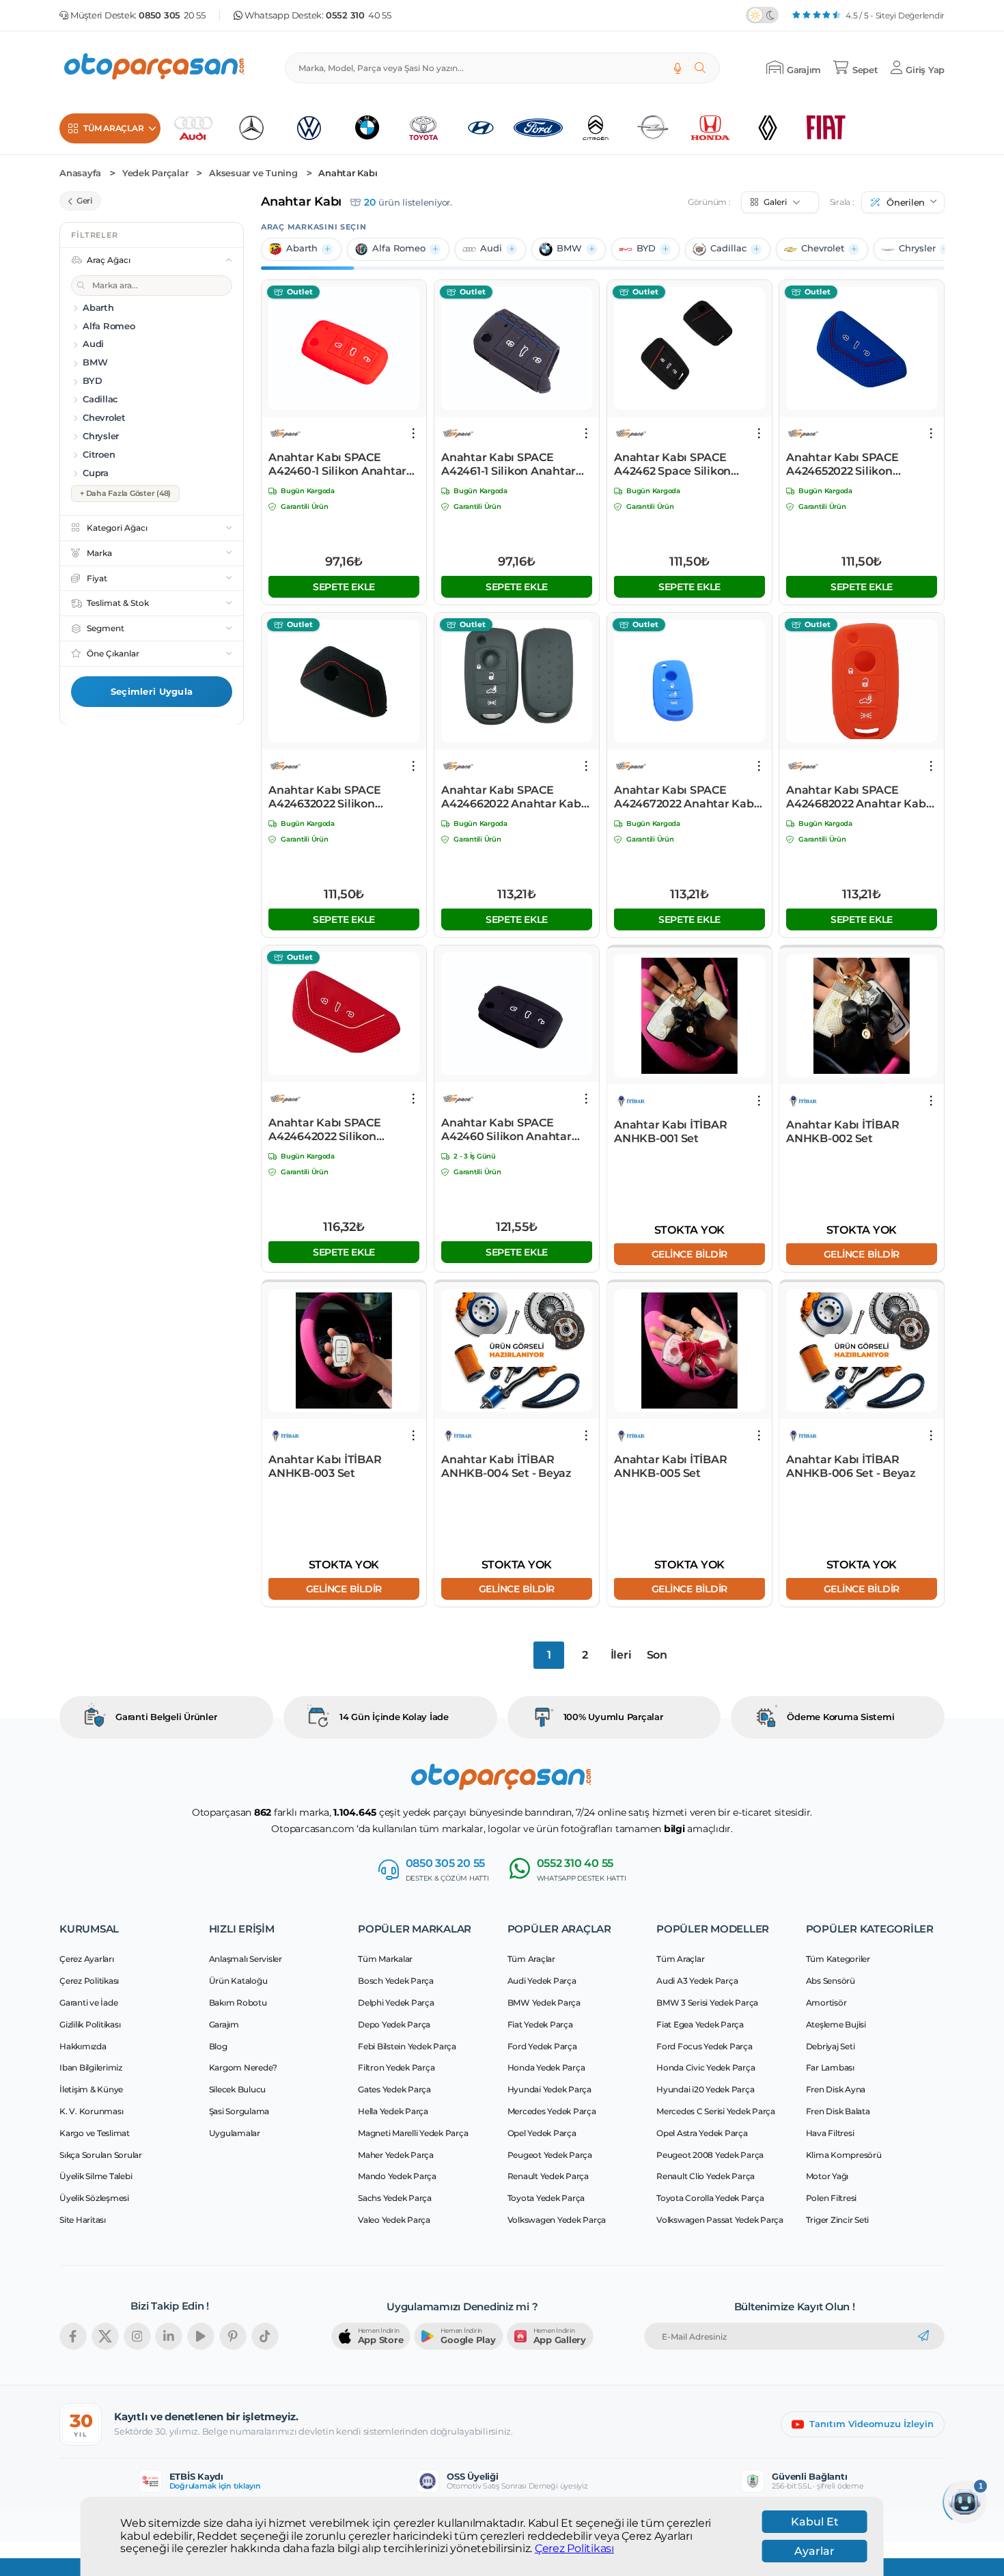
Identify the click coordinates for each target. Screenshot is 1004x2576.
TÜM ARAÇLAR (113, 128)
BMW (569, 248)
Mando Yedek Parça (397, 2176)
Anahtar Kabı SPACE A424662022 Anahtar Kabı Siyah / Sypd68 (513, 797)
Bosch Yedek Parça (396, 1981)
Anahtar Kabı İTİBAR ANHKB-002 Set (842, 1132)
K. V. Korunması (91, 2111)
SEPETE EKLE (344, 586)
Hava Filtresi (830, 2133)
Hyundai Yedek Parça (549, 2089)
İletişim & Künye (91, 2089)
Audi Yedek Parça (542, 1981)
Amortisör (826, 2003)
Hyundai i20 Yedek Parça (705, 2089)
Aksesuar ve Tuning (253, 173)
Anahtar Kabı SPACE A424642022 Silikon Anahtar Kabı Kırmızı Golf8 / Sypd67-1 (342, 1130)
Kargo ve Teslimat (95, 2133)
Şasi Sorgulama (239, 2111)
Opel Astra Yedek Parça (702, 2133)
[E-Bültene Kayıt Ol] (923, 2336)
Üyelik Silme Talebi (96, 2176)
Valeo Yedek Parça (394, 2220)
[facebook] (73, 2336)
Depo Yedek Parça (394, 2024)
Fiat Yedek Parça (540, 2024)
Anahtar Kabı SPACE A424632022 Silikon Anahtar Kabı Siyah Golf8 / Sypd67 (340, 797)
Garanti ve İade (88, 2003)
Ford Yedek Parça (542, 2046)
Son (657, 1655)
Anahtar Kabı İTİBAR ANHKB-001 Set (670, 1132)
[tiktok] (265, 2336)
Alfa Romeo (399, 248)
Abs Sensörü (831, 1981)
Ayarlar (814, 2551)
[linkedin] (169, 2336)
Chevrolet (823, 248)
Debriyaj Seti (831, 2046)
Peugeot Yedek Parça (550, 2155)
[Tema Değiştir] (762, 15)
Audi (491, 248)
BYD (646, 248)
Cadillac (728, 248)
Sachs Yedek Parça (395, 2198)
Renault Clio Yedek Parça (706, 2176)
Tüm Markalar (385, 1959)
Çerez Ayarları (87, 1959)
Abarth (302, 248)
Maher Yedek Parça (396, 2155)
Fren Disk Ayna (836, 2089)
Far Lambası (830, 2067)
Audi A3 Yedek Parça (697, 1981)
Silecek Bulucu (238, 2089)
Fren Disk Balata (838, 2111)
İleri (621, 1655)
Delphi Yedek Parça (396, 2003)
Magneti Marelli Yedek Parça (413, 2133)
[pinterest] (233, 2336)
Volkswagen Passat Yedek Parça (720, 2220)
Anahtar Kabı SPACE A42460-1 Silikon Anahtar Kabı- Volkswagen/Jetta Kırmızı (337, 465)
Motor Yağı (827, 2176)
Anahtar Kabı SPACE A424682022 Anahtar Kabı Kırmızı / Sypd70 (857, 797)
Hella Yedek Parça (393, 2111)
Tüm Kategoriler (838, 1959)
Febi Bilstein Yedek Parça (407, 2046)
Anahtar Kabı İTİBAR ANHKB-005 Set (670, 1466)
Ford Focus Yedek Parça (705, 2046)
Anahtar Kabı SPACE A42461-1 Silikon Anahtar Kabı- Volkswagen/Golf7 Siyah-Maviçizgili (508, 465)
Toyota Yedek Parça (546, 2198)
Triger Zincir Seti (838, 2220)
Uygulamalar (235, 2133)
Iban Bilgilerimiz (91, 2067)
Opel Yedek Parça (542, 2133)
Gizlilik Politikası (90, 2024)
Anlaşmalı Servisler (246, 1959)
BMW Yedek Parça (544, 2003)
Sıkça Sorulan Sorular (101, 2155)
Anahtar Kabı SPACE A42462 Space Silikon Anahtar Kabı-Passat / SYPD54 (674, 465)
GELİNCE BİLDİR (689, 1254)
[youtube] (201, 2336)
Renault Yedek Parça (548, 2176)
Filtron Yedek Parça (396, 2067)
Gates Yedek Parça (394, 2089)
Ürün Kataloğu (238, 1981)
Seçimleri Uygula (152, 691)
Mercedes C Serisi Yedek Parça (716, 2111)
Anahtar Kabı (348, 173)
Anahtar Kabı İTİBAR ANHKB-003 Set (325, 1466)
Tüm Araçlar (531, 1959)
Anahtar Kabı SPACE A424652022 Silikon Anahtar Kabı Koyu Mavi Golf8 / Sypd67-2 (852, 465)
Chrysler (917, 248)
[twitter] (105, 2336)
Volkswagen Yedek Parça (557, 2220)
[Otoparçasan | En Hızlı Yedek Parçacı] (155, 68)
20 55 (172, 15)
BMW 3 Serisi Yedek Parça (707, 2003)
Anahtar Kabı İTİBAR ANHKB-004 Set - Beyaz (506, 1466)
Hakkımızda (83, 2046)
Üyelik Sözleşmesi (94, 2198)
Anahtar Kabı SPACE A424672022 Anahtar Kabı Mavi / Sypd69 (685, 797)
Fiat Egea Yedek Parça (700, 2024)
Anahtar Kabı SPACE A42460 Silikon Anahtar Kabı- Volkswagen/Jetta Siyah (507, 1130)
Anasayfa (80, 173)
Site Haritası (83, 2220)
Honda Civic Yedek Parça (706, 2067)
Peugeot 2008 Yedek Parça (710, 2155)
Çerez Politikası (574, 2549)
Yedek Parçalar (155, 173)
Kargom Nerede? (243, 2067)
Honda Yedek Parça (546, 2067)
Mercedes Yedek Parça (552, 2111)
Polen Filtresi (832, 2198)
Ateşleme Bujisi (836, 2024)
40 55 (359, 15)
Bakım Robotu (238, 2003)
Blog (218, 2046)
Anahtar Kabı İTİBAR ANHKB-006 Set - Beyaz (851, 1466)
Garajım (224, 2024)
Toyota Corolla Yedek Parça (710, 2198)
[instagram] (137, 2336)
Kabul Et (815, 2522)
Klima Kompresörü (844, 2155)
